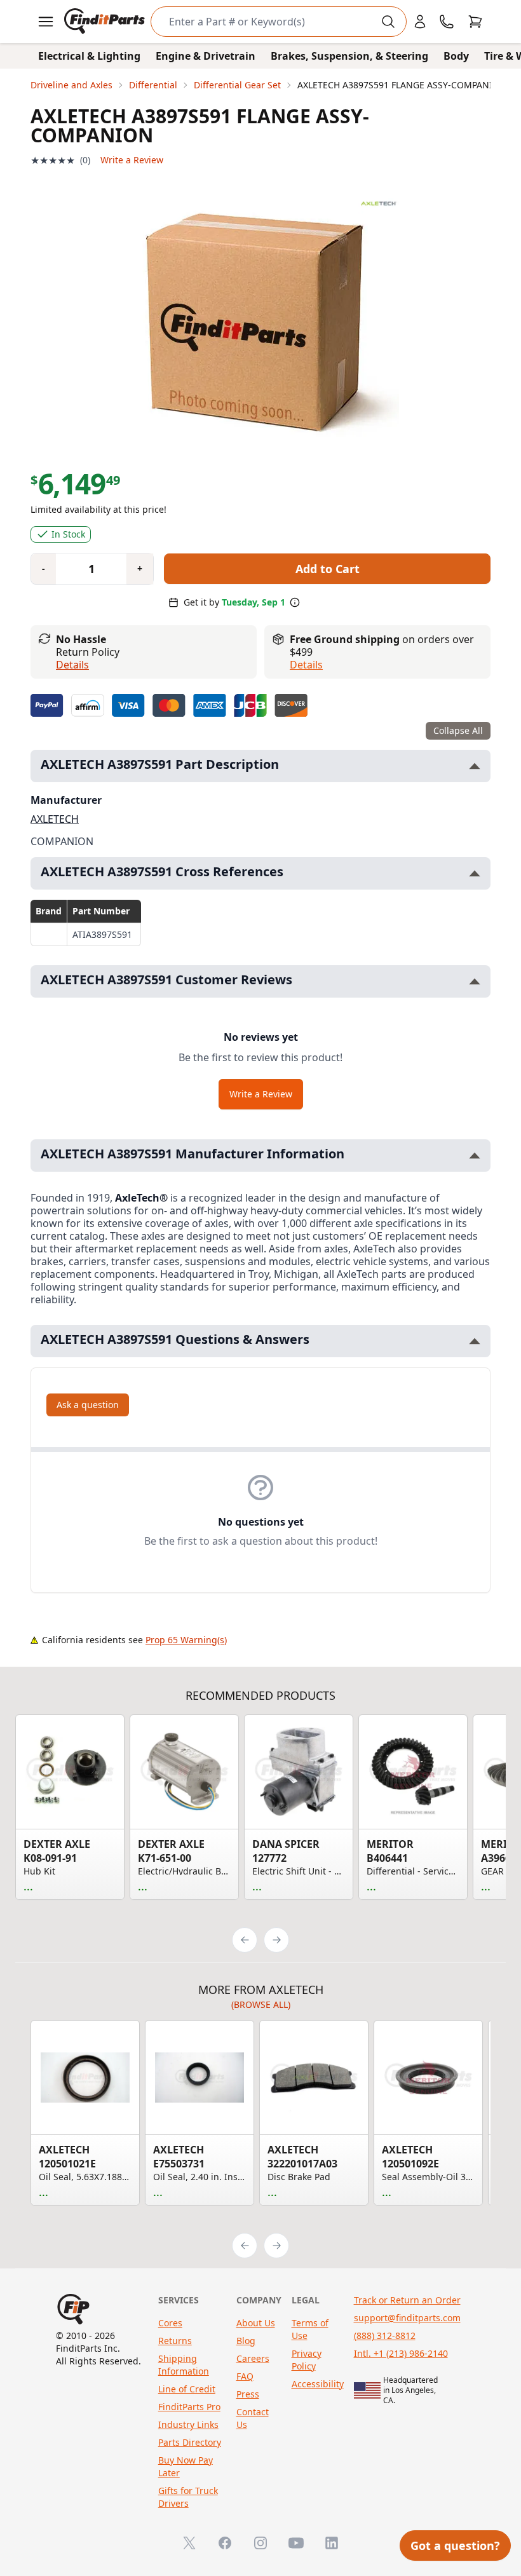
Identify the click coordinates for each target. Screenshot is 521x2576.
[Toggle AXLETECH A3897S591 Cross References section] (475, 873)
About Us (256, 2323)
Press (248, 2394)
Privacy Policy (307, 2360)
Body (456, 56)
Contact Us (253, 2418)
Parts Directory (190, 2442)
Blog (246, 2341)
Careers (253, 2358)
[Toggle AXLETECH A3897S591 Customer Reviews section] (475, 981)
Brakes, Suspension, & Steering (349, 56)
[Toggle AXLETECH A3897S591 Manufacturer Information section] (475, 1156)
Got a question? (455, 2545)
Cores (170, 2323)
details (306, 665)
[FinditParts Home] (106, 22)
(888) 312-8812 (385, 2335)
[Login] (420, 22)
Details (72, 665)
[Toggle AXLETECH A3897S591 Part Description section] (475, 766)
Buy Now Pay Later (186, 2466)
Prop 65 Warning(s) (186, 1640)
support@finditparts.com (407, 2318)
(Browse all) (261, 2004)
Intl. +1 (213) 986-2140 (401, 2353)
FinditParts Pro (189, 2407)
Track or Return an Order (407, 2300)
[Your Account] (420, 22)
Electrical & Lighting (89, 56)
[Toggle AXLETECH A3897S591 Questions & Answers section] (475, 1341)
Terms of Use (310, 2329)
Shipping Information (184, 2365)
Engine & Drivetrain (206, 56)
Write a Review (132, 160)
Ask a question (88, 1405)
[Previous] (245, 1940)
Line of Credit (187, 2389)
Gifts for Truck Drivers (188, 2497)
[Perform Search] (388, 22)
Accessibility (318, 2384)
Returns (175, 2341)
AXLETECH (55, 819)
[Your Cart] (475, 22)
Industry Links (188, 2424)
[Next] (276, 1940)
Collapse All (458, 730)
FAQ (245, 2376)
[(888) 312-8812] (447, 22)
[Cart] (475, 22)
